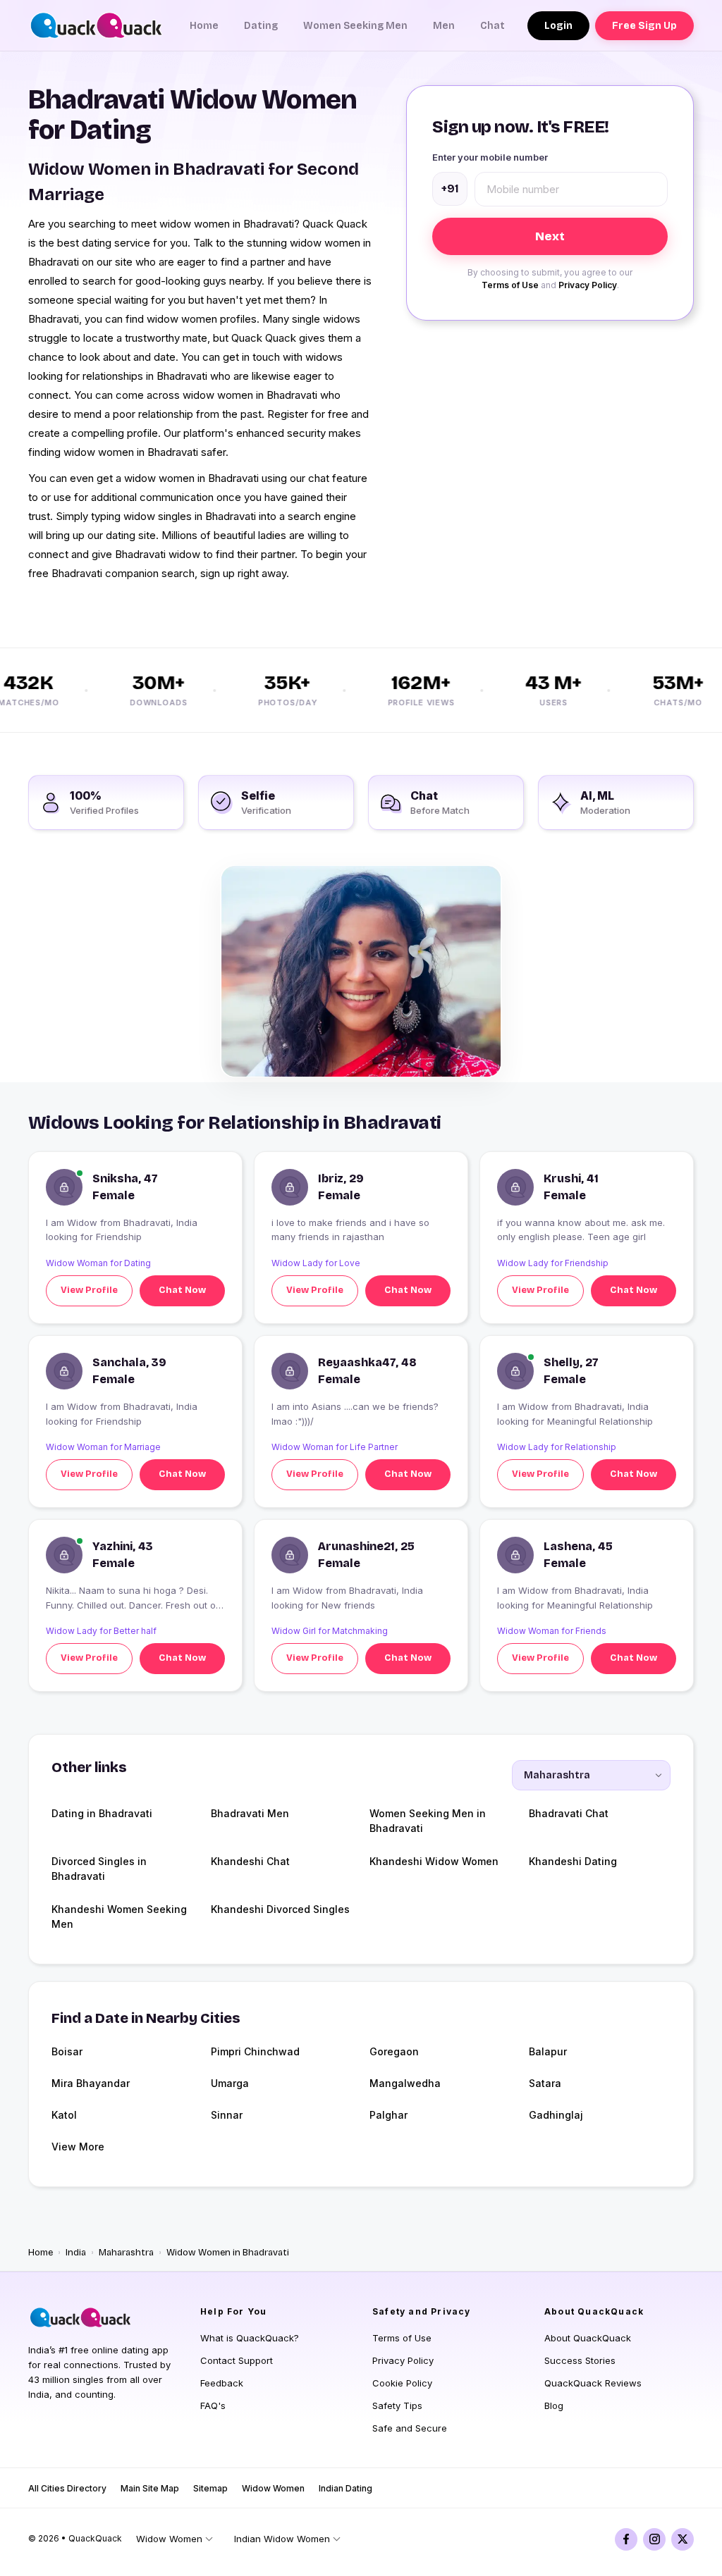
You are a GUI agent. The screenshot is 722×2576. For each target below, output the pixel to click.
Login (558, 26)
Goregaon (394, 2051)
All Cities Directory (67, 2488)
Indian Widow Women (282, 2539)
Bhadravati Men (250, 1813)
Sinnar (227, 2115)
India (76, 2253)
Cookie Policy (402, 2383)
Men (444, 26)
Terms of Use (510, 285)
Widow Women (273, 2488)
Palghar (388, 2115)
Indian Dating (345, 2488)
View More (78, 2147)
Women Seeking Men (355, 26)
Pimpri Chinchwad (255, 2051)
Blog (554, 2405)
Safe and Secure (410, 2428)
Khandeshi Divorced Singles (280, 1909)
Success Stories (580, 2360)
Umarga (230, 2083)
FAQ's (213, 2405)
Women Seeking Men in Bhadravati (428, 1821)
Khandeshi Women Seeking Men (119, 1916)
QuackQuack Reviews (593, 2383)
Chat (492, 26)
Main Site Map (150, 2488)
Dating (261, 26)
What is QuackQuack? (250, 2338)
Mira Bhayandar (91, 2083)
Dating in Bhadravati (102, 1813)
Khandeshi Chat (250, 1861)
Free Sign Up (644, 26)
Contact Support (237, 2360)
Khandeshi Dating (573, 1861)
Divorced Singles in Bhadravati (99, 1869)
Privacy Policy (588, 285)
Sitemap (210, 2488)
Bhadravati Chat (569, 1813)
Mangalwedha (405, 2083)
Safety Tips (397, 2405)
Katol (64, 2115)
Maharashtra (126, 2253)
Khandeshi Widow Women (434, 1861)
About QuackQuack (588, 2338)
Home (204, 26)
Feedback (222, 2383)
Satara (545, 2083)
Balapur (548, 2051)
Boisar (67, 2051)
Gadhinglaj (556, 2115)
